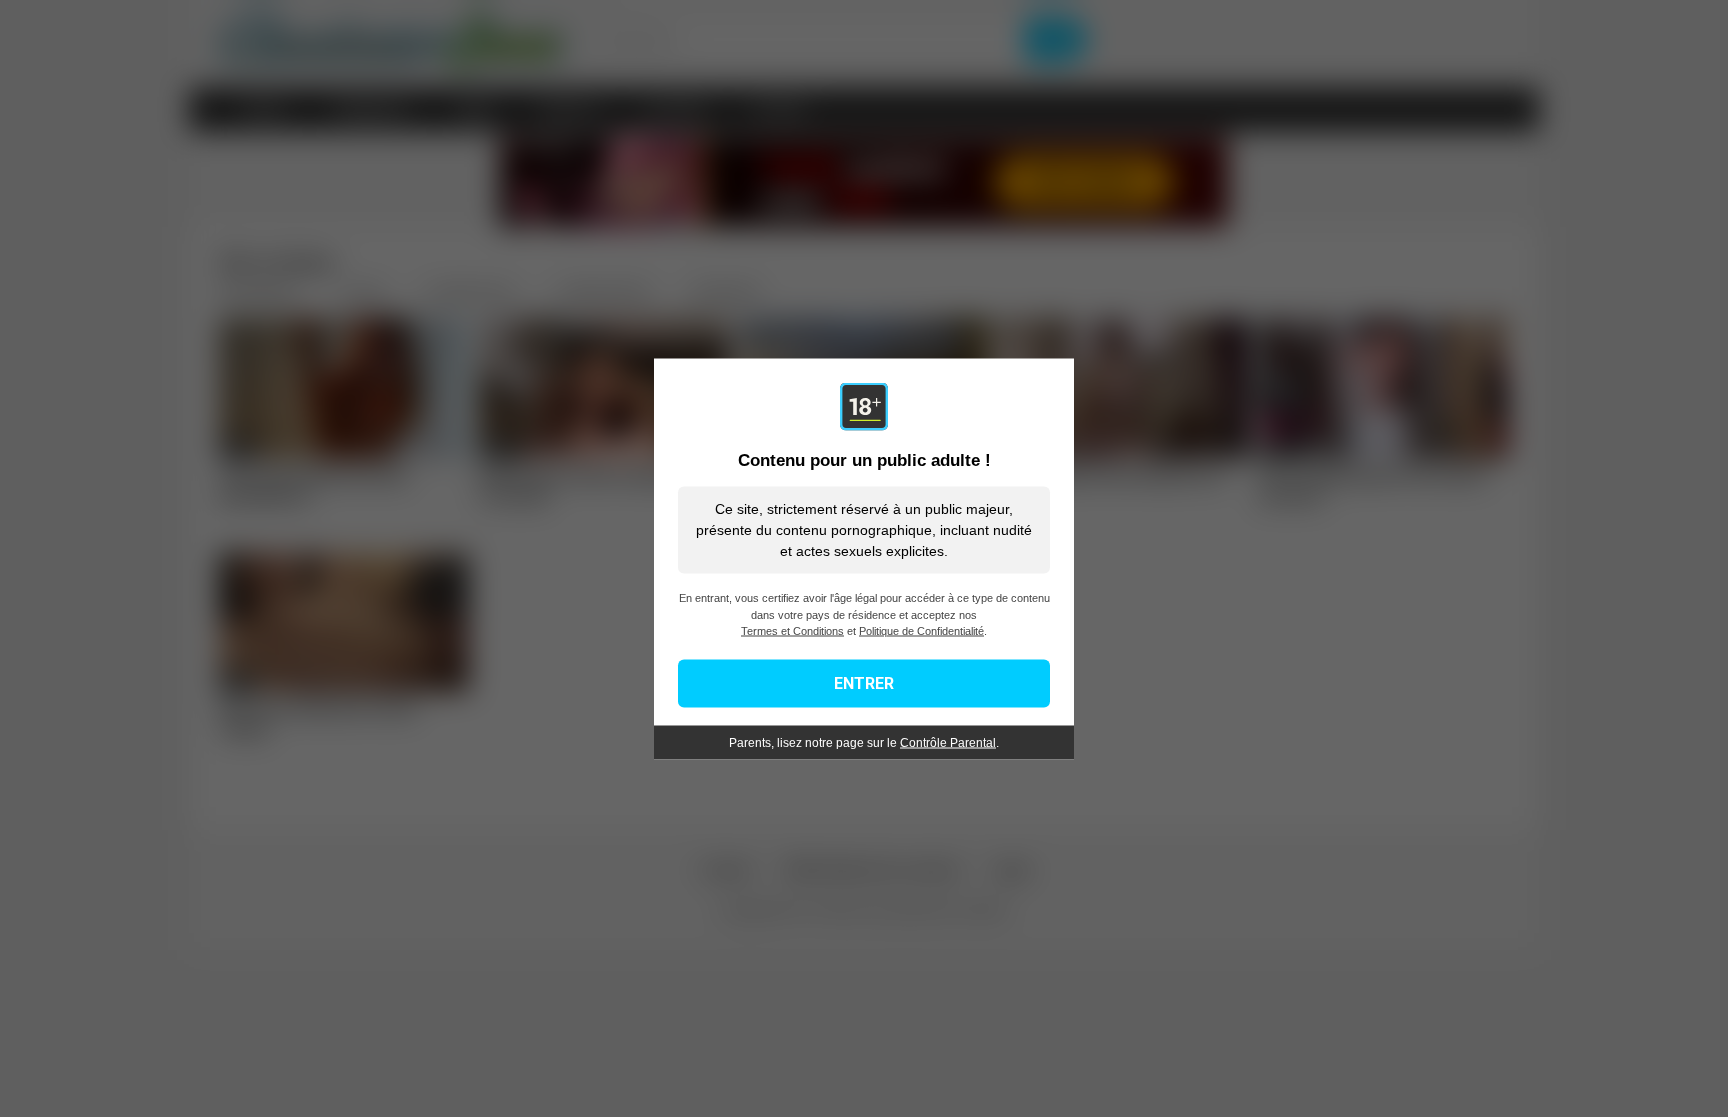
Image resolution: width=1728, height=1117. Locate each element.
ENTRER (864, 682)
